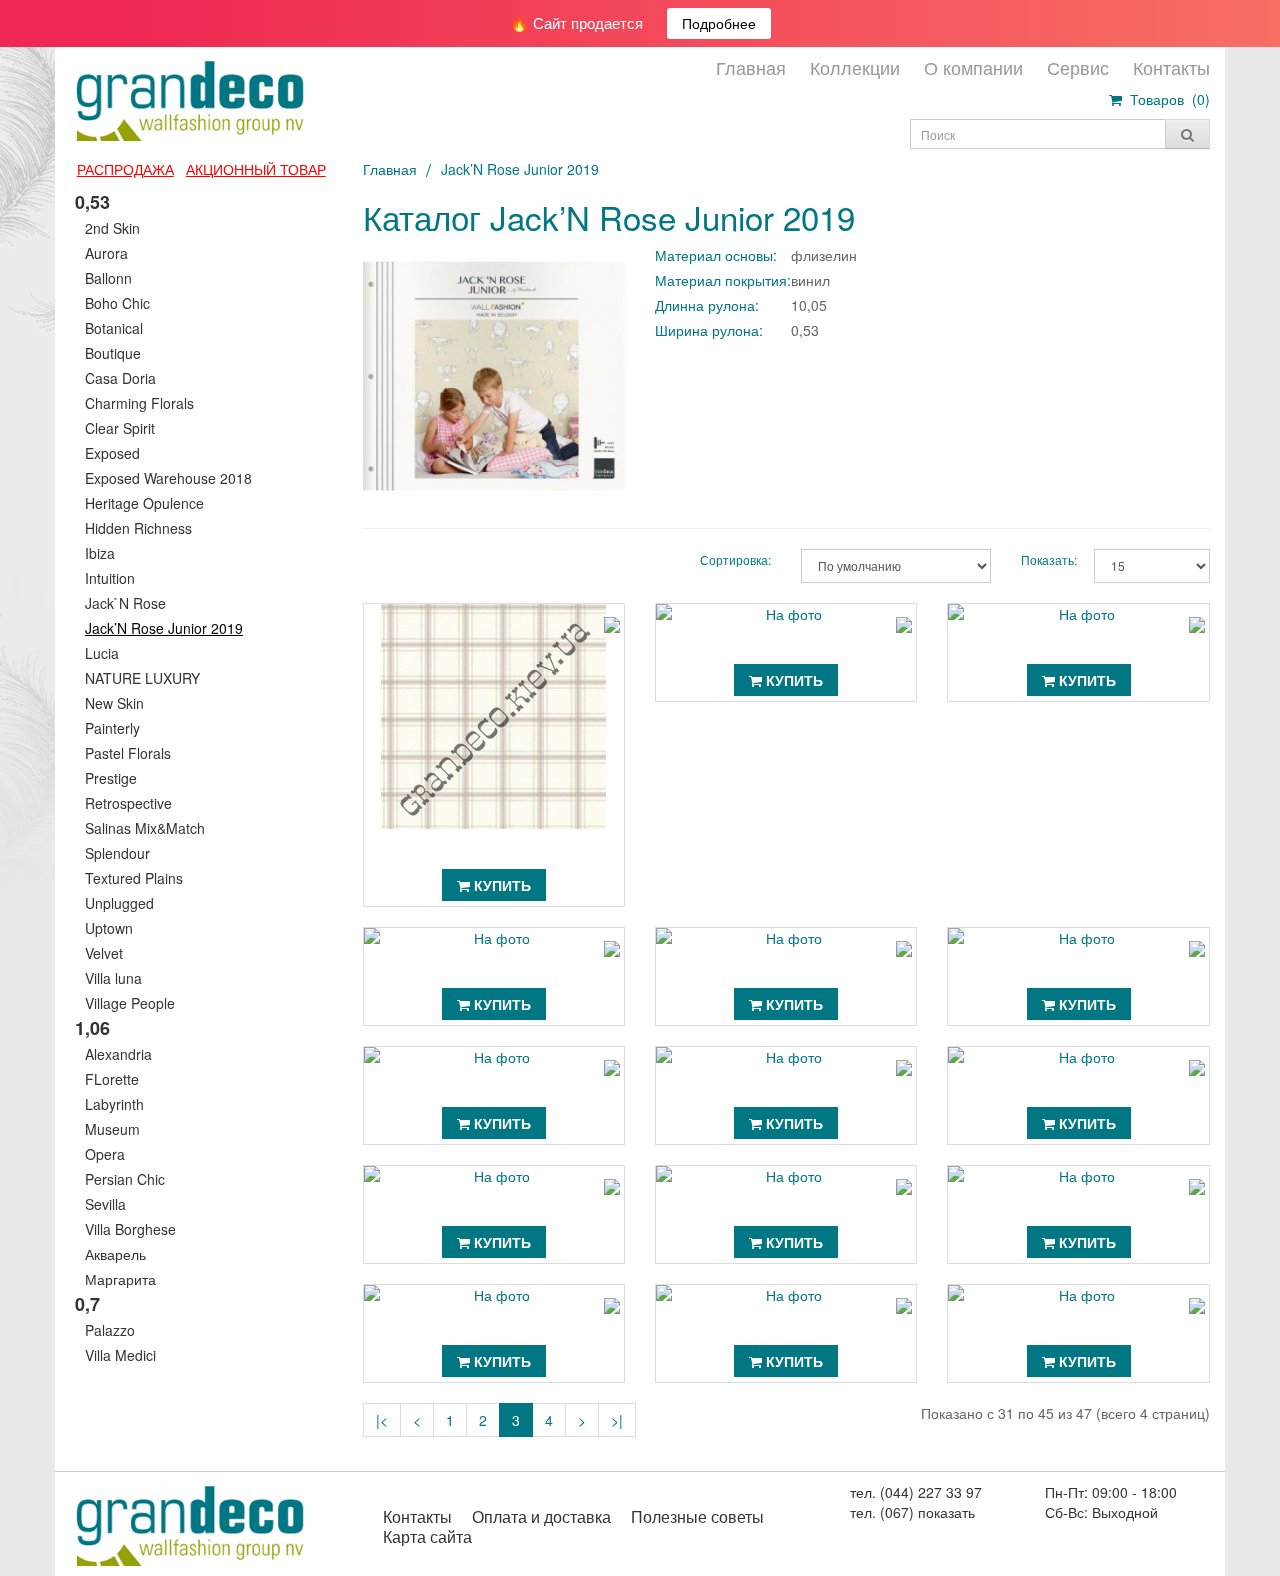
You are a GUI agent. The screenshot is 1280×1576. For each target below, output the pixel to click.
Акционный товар (256, 169)
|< (382, 1420)
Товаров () (1166, 99)
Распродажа (125, 169)
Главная (751, 67)
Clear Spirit (120, 428)
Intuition (110, 578)
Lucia (102, 653)
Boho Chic (117, 303)
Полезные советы (697, 1516)
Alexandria (118, 1054)
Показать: (1042, 559)
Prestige (111, 778)
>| (617, 1420)
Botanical (114, 328)
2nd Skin (112, 228)
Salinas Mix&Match (145, 828)
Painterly (112, 728)
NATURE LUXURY (142, 678)
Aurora (106, 253)
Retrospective (128, 803)
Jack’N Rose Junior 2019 (164, 628)
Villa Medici (120, 1355)
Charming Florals (139, 403)
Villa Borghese (130, 1229)
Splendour (117, 853)
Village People (130, 1003)
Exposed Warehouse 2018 (168, 478)
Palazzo (110, 1330)
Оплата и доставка (541, 1516)
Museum (112, 1129)
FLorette (112, 1079)
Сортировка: (735, 559)
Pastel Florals (128, 753)
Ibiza (100, 553)
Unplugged (119, 903)
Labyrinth (114, 1104)
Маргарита (120, 1279)
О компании (973, 67)
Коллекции (855, 67)
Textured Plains (134, 878)
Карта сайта (427, 1536)
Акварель (115, 1254)
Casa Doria (120, 378)
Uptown (109, 928)
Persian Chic (125, 1179)
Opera (105, 1154)
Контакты (1171, 67)
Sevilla (105, 1204)
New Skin (114, 703)
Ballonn (108, 278)
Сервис (1078, 67)
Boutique (113, 353)
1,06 (92, 1028)
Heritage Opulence (144, 503)
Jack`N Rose (125, 603)
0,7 (87, 1304)
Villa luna (113, 978)
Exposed (112, 453)
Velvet (104, 953)
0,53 (92, 202)
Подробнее (719, 23)
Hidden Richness (138, 528)
